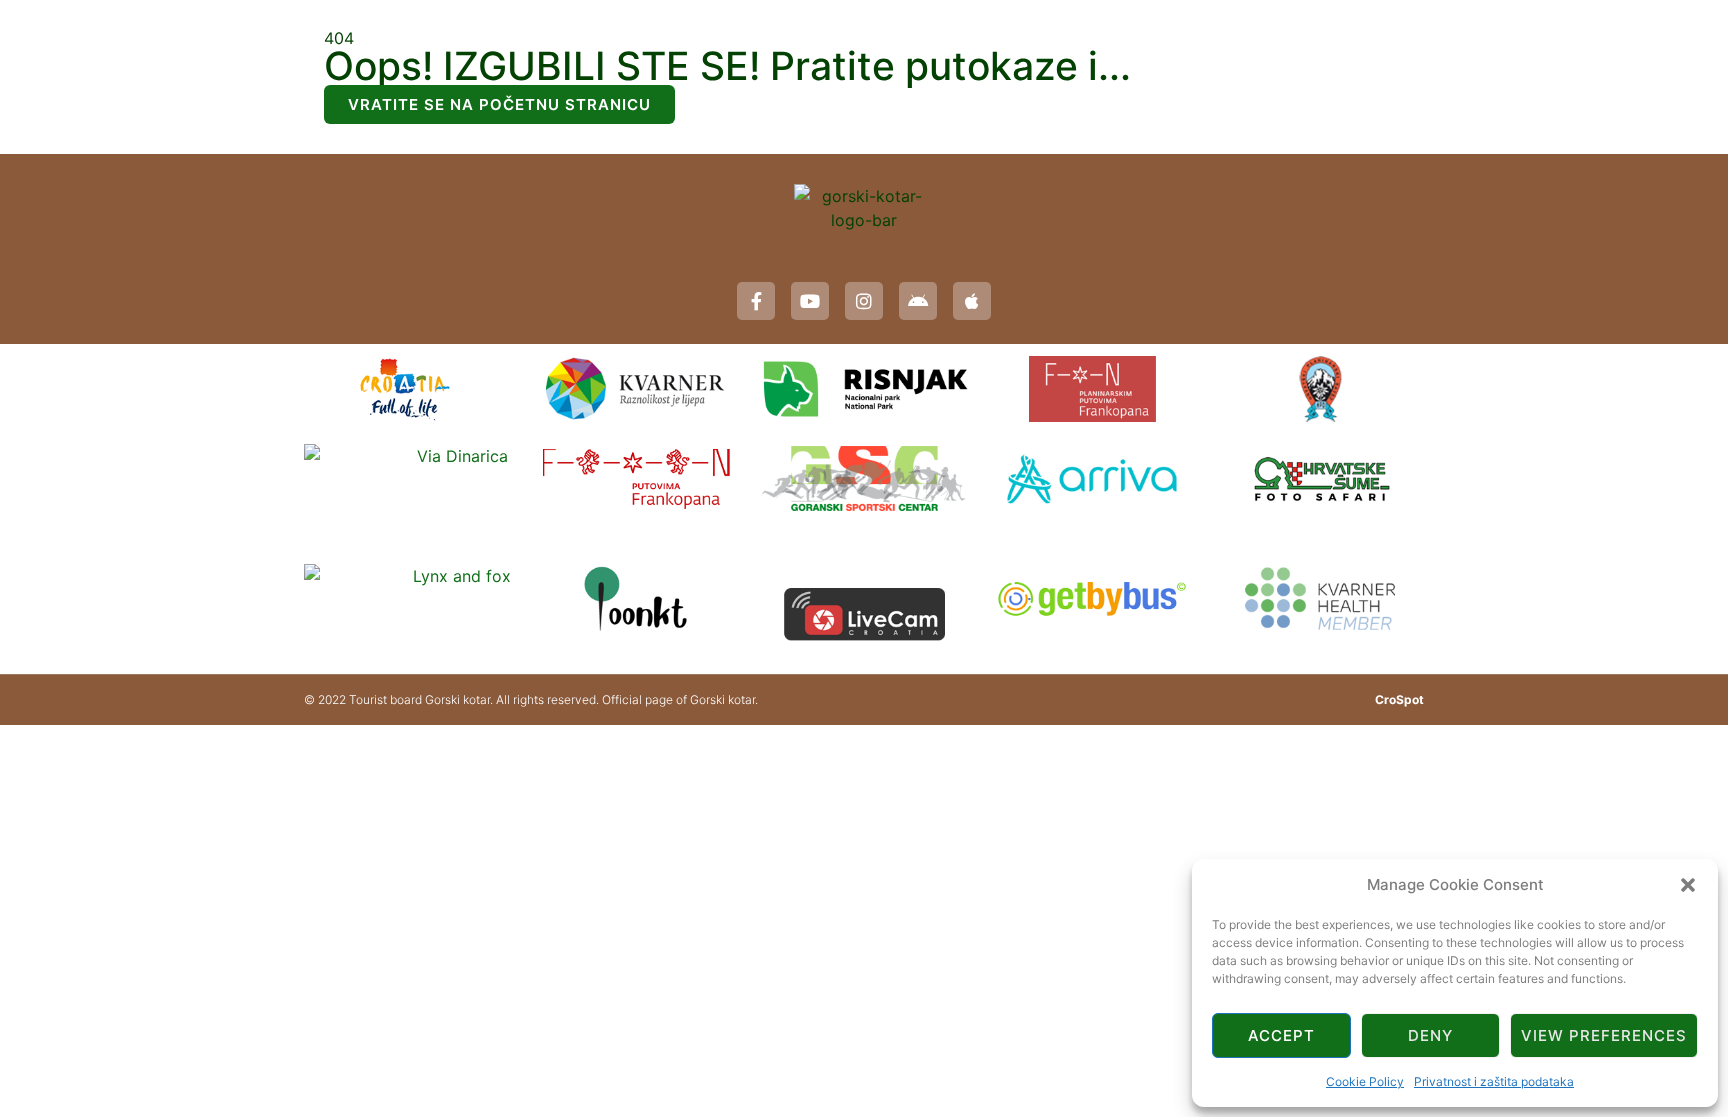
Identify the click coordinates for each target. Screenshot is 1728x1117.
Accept (1281, 1035)
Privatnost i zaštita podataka (1494, 1081)
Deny (1430, 1035)
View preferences (1604, 1035)
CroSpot (1399, 699)
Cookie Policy (1365, 1081)
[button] (1688, 885)
